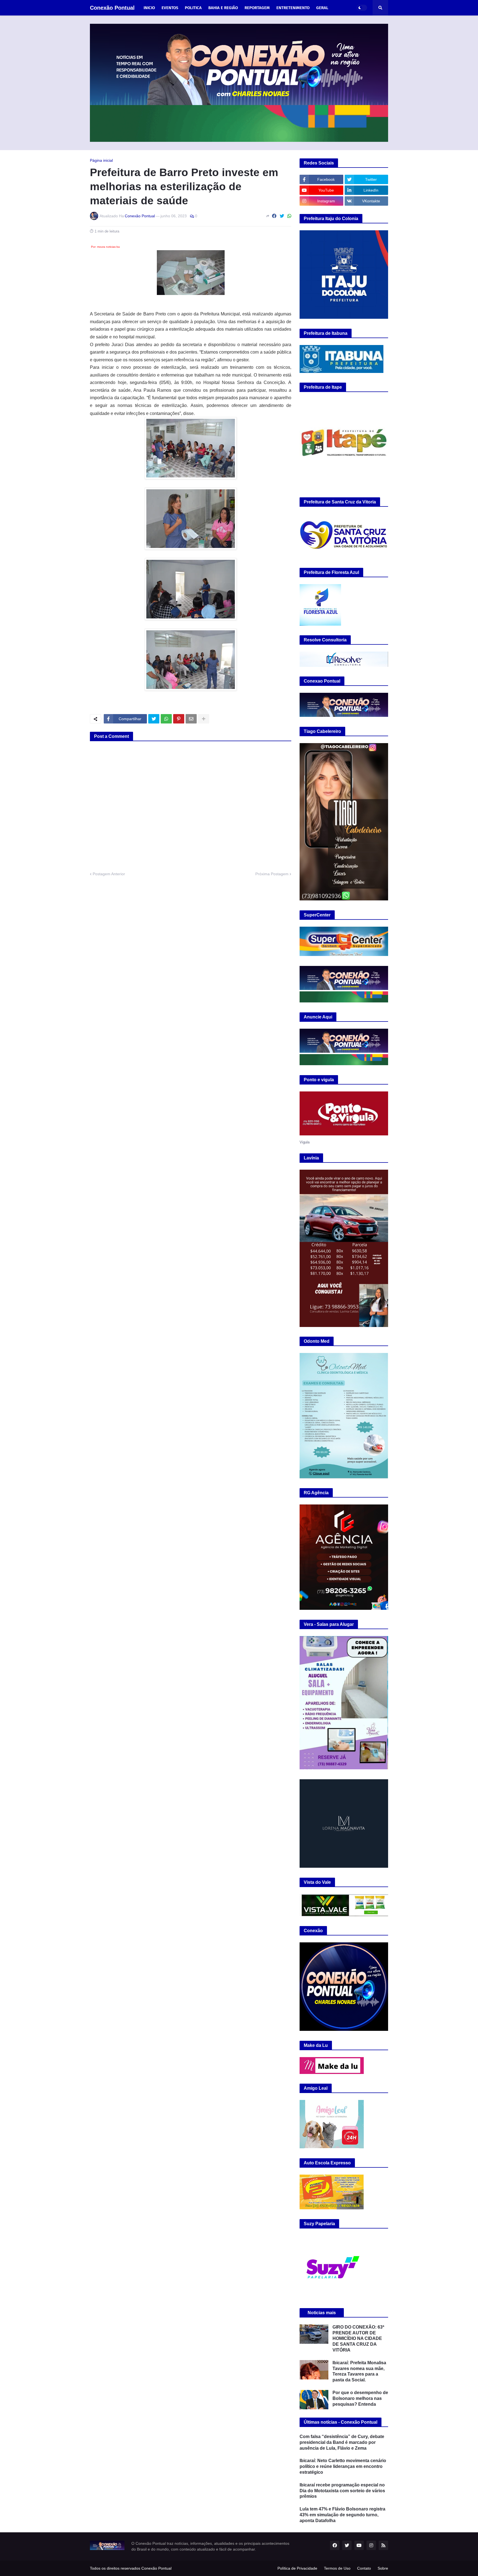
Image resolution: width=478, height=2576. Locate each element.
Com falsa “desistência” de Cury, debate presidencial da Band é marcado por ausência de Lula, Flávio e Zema (342, 2442)
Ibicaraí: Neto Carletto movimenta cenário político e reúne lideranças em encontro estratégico (343, 2466)
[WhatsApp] (289, 216)
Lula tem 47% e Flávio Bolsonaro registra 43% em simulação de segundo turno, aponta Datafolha (342, 2515)
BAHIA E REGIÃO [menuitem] (223, 8)
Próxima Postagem (272, 874)
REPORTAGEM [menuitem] (257, 8)
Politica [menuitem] (193, 8)
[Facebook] (274, 216)
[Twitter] (282, 216)
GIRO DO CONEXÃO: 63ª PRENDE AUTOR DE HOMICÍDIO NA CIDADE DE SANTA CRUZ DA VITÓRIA (358, 2339)
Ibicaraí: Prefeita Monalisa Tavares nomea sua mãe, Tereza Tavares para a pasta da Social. (359, 2371)
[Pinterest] (179, 719)
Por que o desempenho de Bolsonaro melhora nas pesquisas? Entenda (360, 2398)
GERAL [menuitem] (322, 8)
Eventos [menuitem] (170, 8)
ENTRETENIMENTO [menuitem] (293, 8)
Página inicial (101, 160)
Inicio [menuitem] (149, 8)
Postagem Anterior (109, 874)
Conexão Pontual (112, 8)
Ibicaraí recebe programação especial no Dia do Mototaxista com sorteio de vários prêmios (342, 2491)
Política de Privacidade (297, 2568)
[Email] (191, 719)
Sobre (383, 2568)
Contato (364, 2568)
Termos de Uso (337, 2568)
